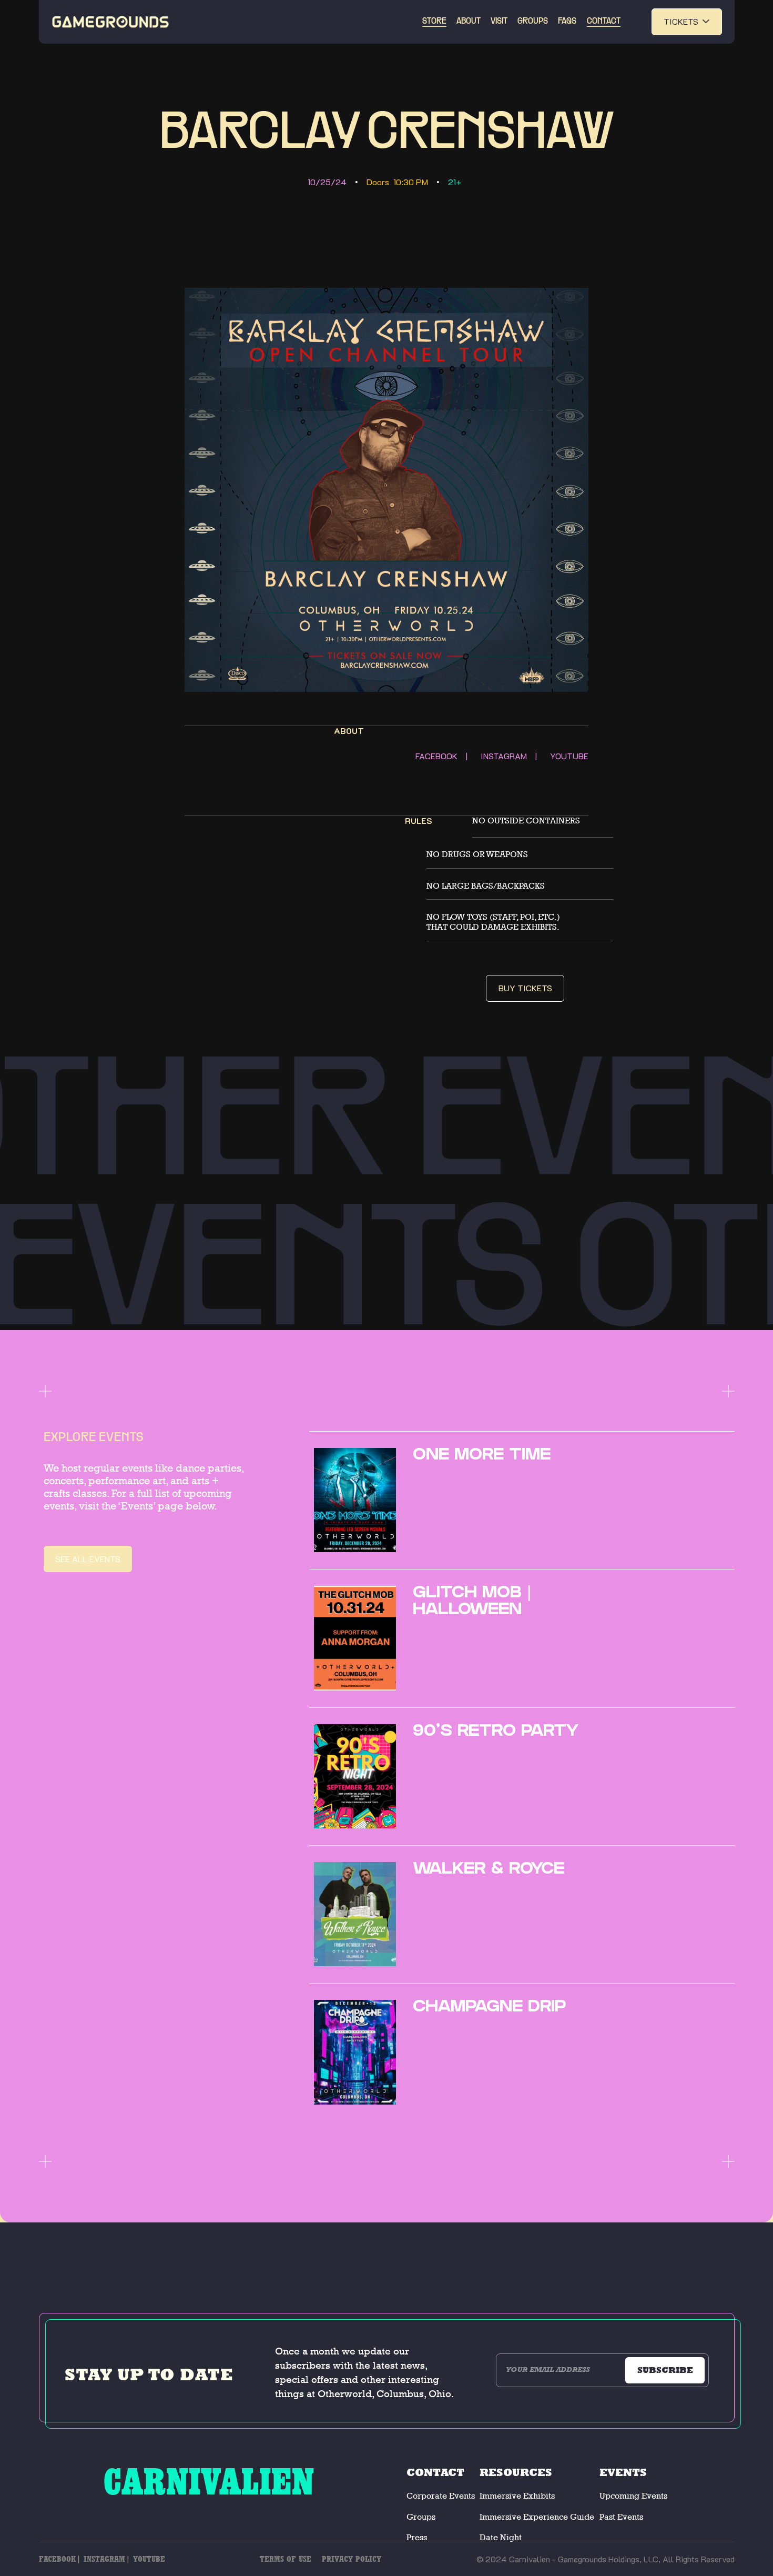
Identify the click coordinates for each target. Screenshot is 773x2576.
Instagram (104, 2559)
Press (417, 2537)
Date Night (501, 2537)
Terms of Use (286, 2559)
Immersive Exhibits (517, 2496)
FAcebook (57, 2559)
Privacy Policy (352, 2559)
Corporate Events (441, 2496)
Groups (421, 2517)
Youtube (149, 2559)
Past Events (621, 2517)
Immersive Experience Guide (537, 2517)
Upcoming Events (633, 2496)
